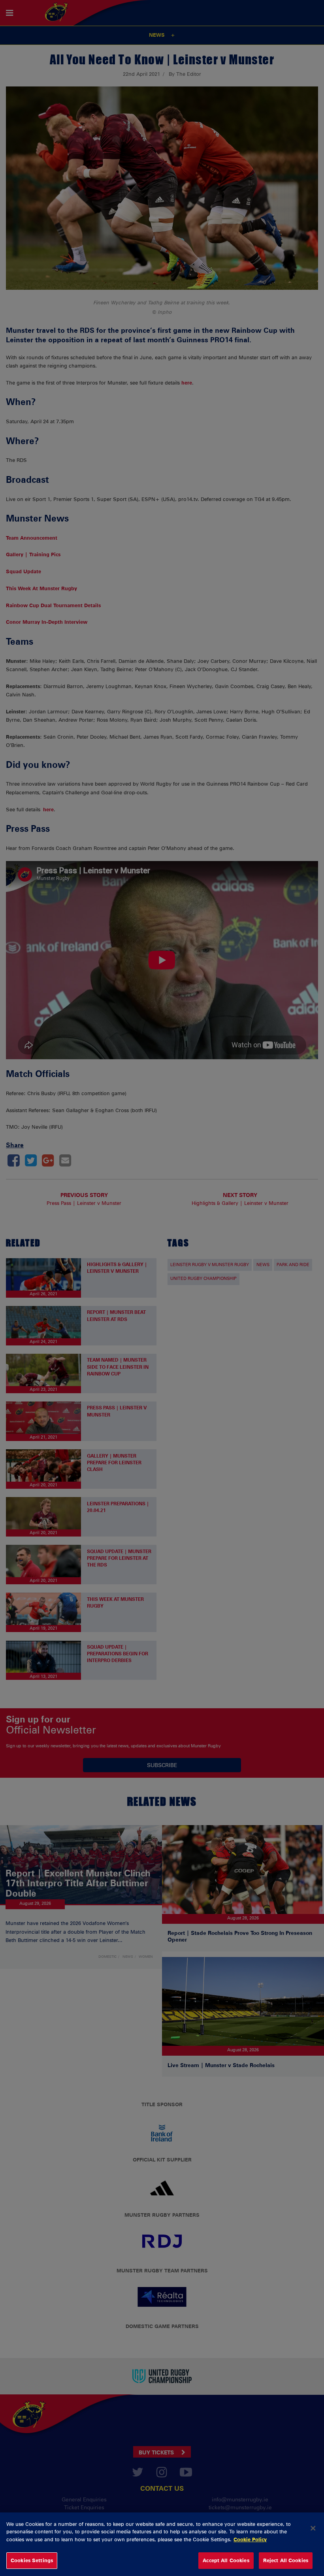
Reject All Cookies (286, 2560)
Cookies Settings (32, 2560)
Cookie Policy (250, 2539)
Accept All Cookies (226, 2560)
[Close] (313, 2528)
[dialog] (162, 2544)
